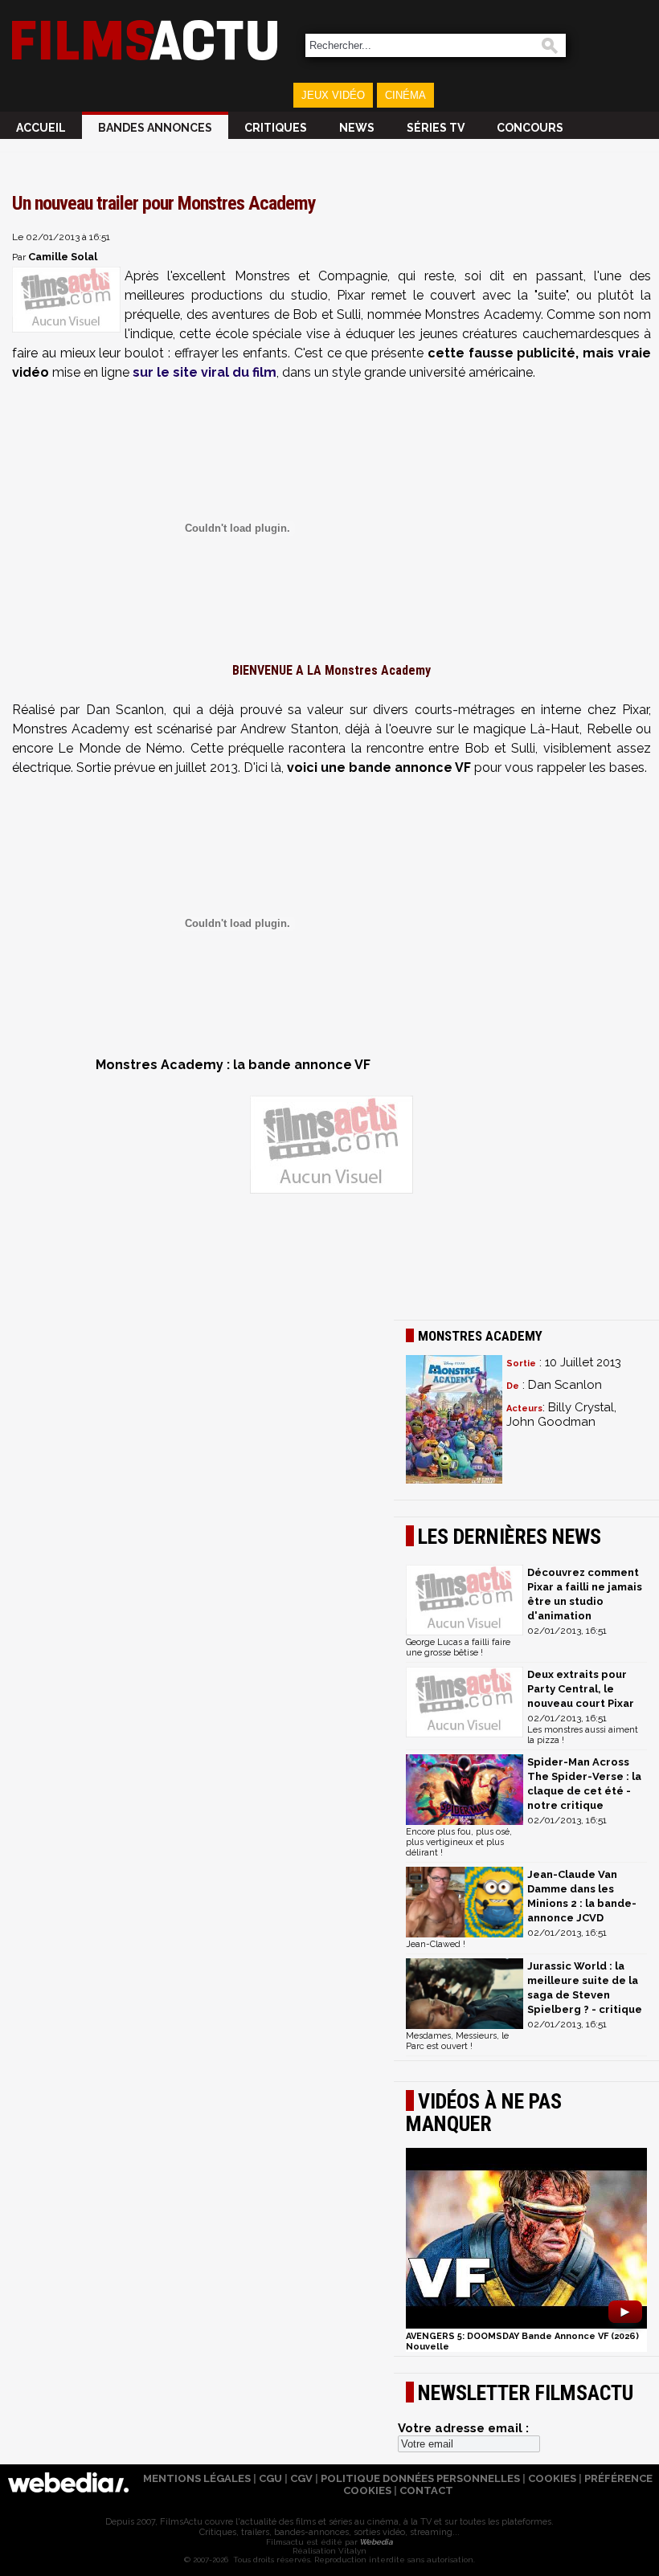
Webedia (375, 2542)
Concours (530, 128)
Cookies (552, 2478)
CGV (301, 2478)
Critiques (276, 128)
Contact (426, 2490)
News (357, 128)
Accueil (41, 128)
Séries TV (436, 128)
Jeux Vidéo (333, 95)
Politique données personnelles (420, 2478)
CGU (270, 2478)
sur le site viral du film (205, 372)
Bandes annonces (155, 128)
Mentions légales (197, 2478)
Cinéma (405, 95)
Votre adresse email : (463, 2428)
